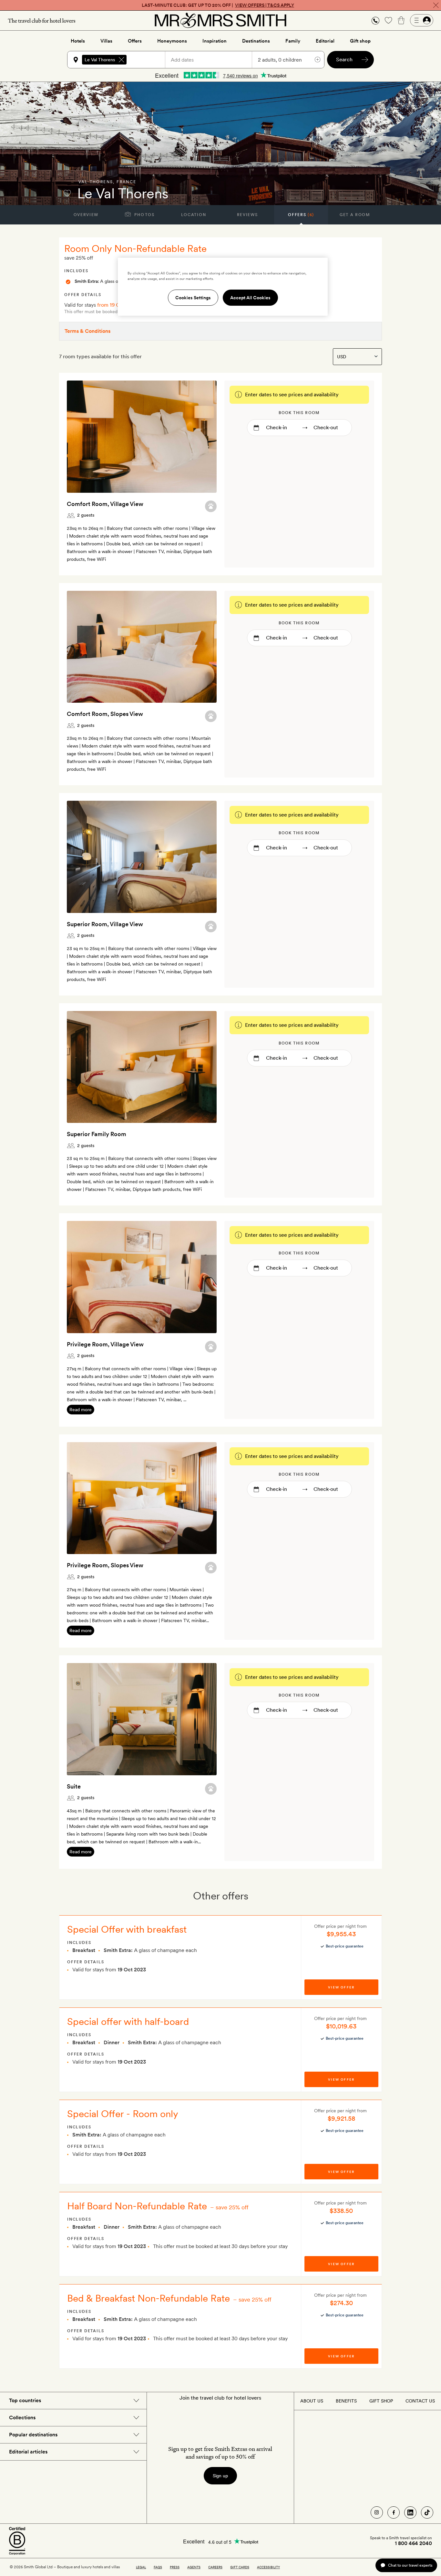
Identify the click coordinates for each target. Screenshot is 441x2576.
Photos (144, 215)
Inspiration (215, 41)
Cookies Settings (193, 298)
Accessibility (268, 2567)
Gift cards (240, 2567)
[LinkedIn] (410, 2512)
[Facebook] (394, 2512)
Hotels (78, 41)
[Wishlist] (388, 20)
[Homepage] (221, 20)
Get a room (355, 215)
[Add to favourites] (67, 193)
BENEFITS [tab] (346, 2401)
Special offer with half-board (128, 2021)
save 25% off (232, 2207)
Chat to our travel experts (410, 2565)
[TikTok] (427, 2512)
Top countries (25, 2400)
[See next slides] (203, 437)
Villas (106, 41)
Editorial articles (28, 2452)
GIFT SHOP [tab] (381, 2401)
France (126, 182)
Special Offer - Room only (123, 2114)
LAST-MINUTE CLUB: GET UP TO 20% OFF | (218, 5)
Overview (86, 215)
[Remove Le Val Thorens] (121, 60)
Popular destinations (33, 2435)
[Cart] (401, 20)
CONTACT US (420, 2401)
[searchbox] (149, 60)
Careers (215, 2567)
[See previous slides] (80, 437)
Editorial (325, 41)
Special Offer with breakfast (127, 1929)
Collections (22, 2417)
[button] (375, 20)
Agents (194, 2567)
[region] (223, 287)
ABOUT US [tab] (312, 2401)
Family (293, 41)
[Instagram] (377, 2512)
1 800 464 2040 (413, 2543)
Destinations (256, 41)
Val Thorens (96, 182)
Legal (141, 2567)
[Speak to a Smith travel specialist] (375, 20)
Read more (81, 1410)
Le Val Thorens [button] (100, 60)
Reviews (247, 215)
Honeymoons (172, 41)
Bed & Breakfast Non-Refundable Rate (149, 2298)
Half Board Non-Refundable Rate (137, 2206)
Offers (135, 41)
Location (194, 215)
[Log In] (422, 20)
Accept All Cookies (250, 298)
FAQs (158, 2567)
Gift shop (360, 41)
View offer (341, 1987)
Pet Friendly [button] (211, 506)
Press (175, 2567)
